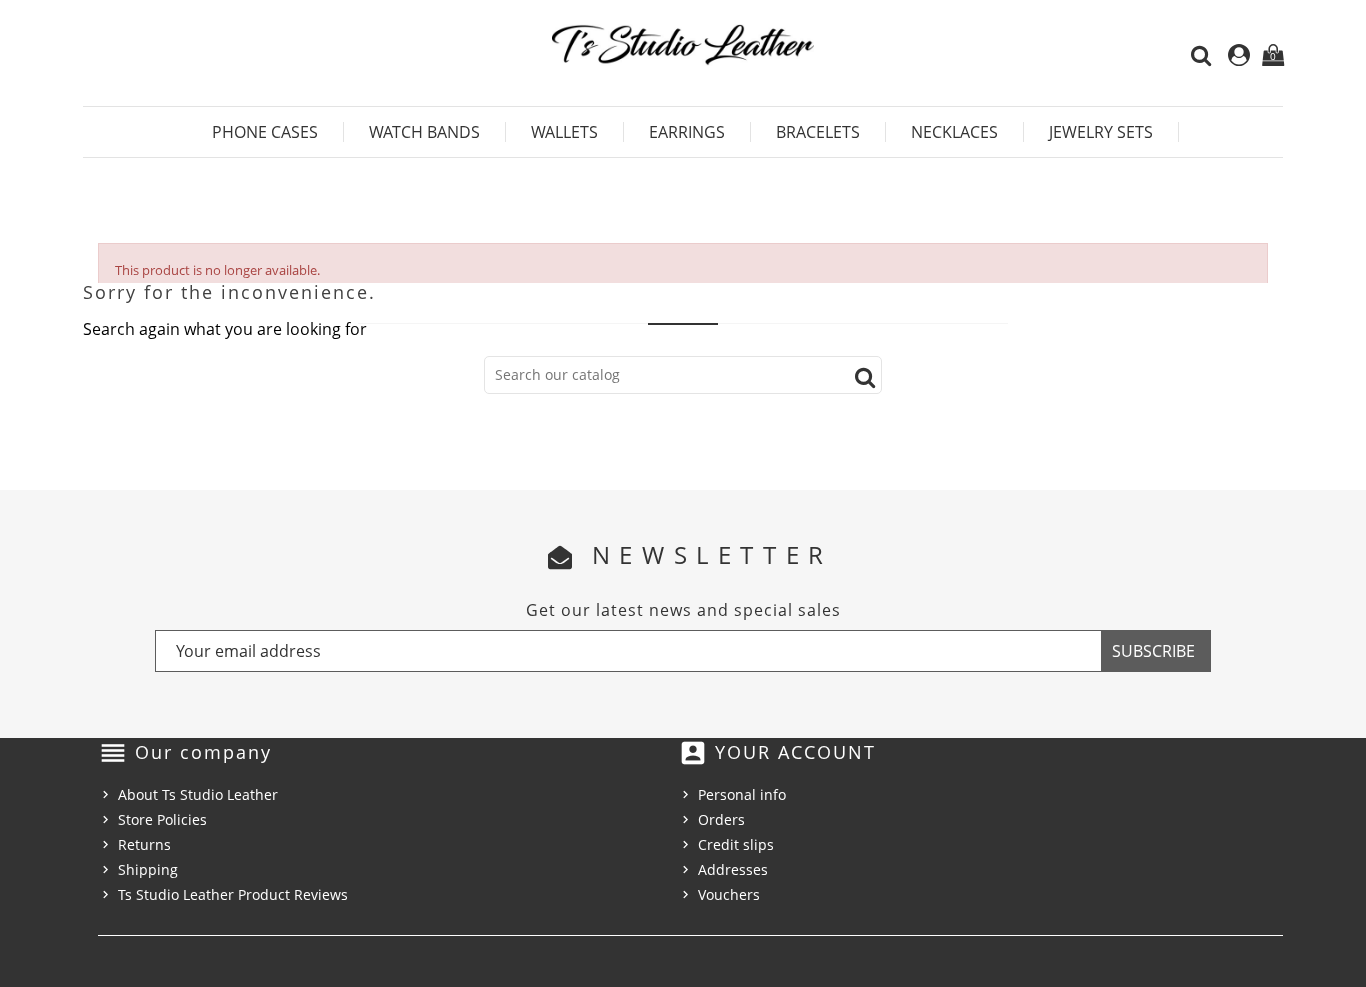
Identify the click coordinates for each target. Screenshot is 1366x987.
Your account (795, 752)
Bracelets (818, 132)
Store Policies (162, 819)
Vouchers (729, 894)
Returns (144, 844)
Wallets (564, 132)
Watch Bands (424, 132)
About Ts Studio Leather (198, 794)
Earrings (687, 132)
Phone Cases (265, 132)
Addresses (733, 869)
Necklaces (954, 132)
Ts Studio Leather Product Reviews (233, 894)
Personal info (742, 794)
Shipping (148, 869)
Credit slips (736, 844)
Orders (721, 819)
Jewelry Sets (1101, 132)
